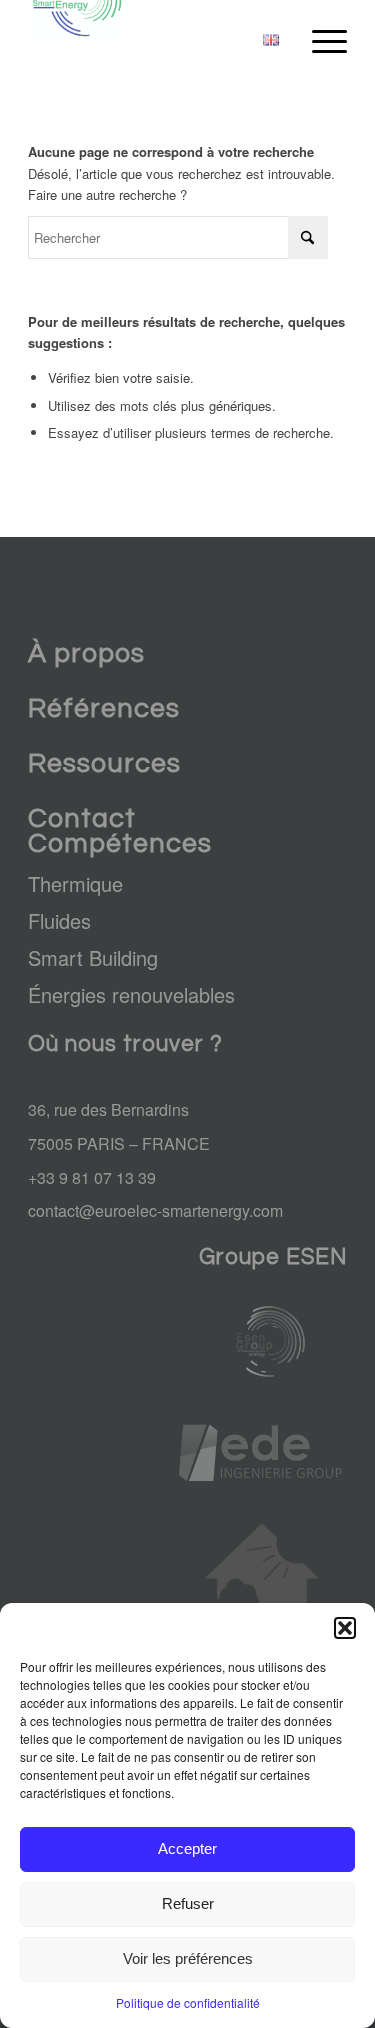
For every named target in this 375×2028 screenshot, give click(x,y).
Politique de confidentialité (188, 2002)
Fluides (59, 920)
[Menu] (319, 40)
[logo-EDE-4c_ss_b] (262, 1453)
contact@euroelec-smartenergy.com (155, 1210)
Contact (82, 819)
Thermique (75, 883)
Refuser (188, 1903)
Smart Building (93, 957)
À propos (86, 654)
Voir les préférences (188, 1958)
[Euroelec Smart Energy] (155, 40)
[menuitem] (271, 40)
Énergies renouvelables (131, 994)
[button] (345, 1628)
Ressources (104, 764)
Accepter (187, 1848)
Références (104, 709)
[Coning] (262, 1593)
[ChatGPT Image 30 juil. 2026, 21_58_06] (262, 1341)
